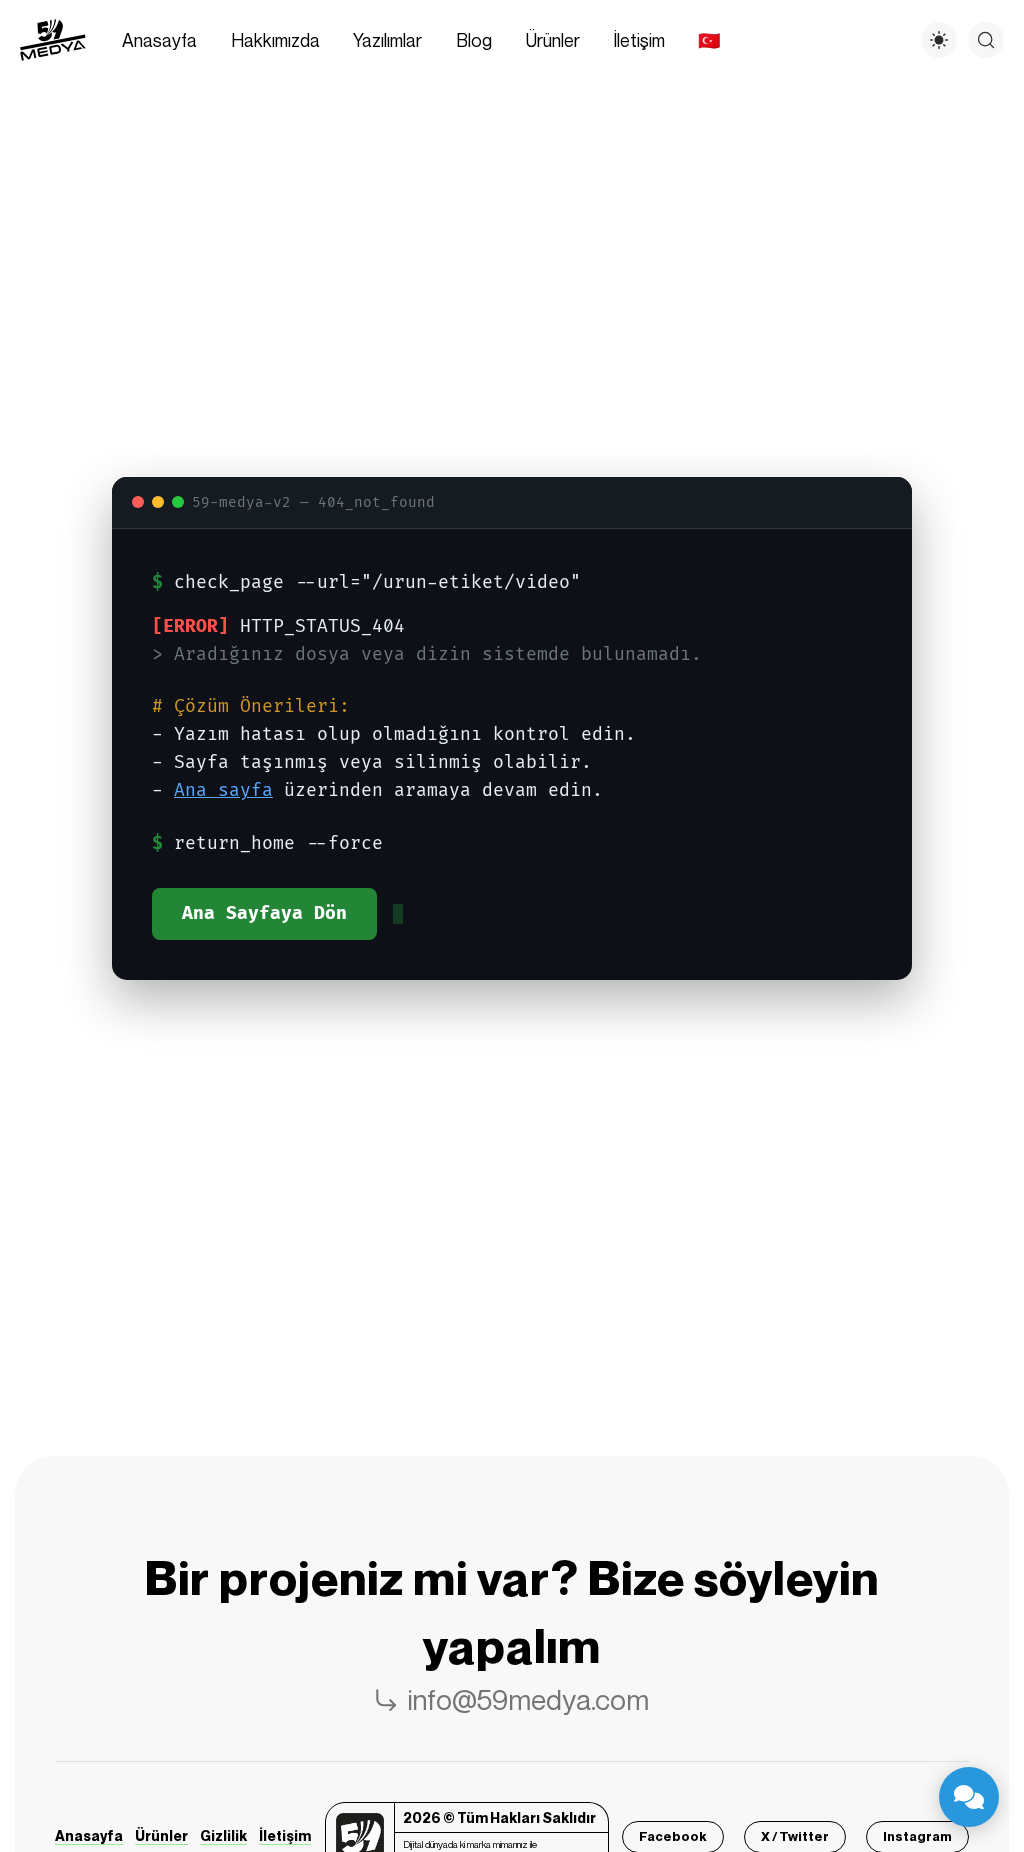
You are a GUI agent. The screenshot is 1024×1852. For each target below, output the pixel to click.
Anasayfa (89, 1836)
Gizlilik (223, 1836)
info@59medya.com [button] (528, 1699)
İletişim (285, 1836)
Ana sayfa (223, 790)
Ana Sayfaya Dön (264, 913)
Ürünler (161, 1836)
